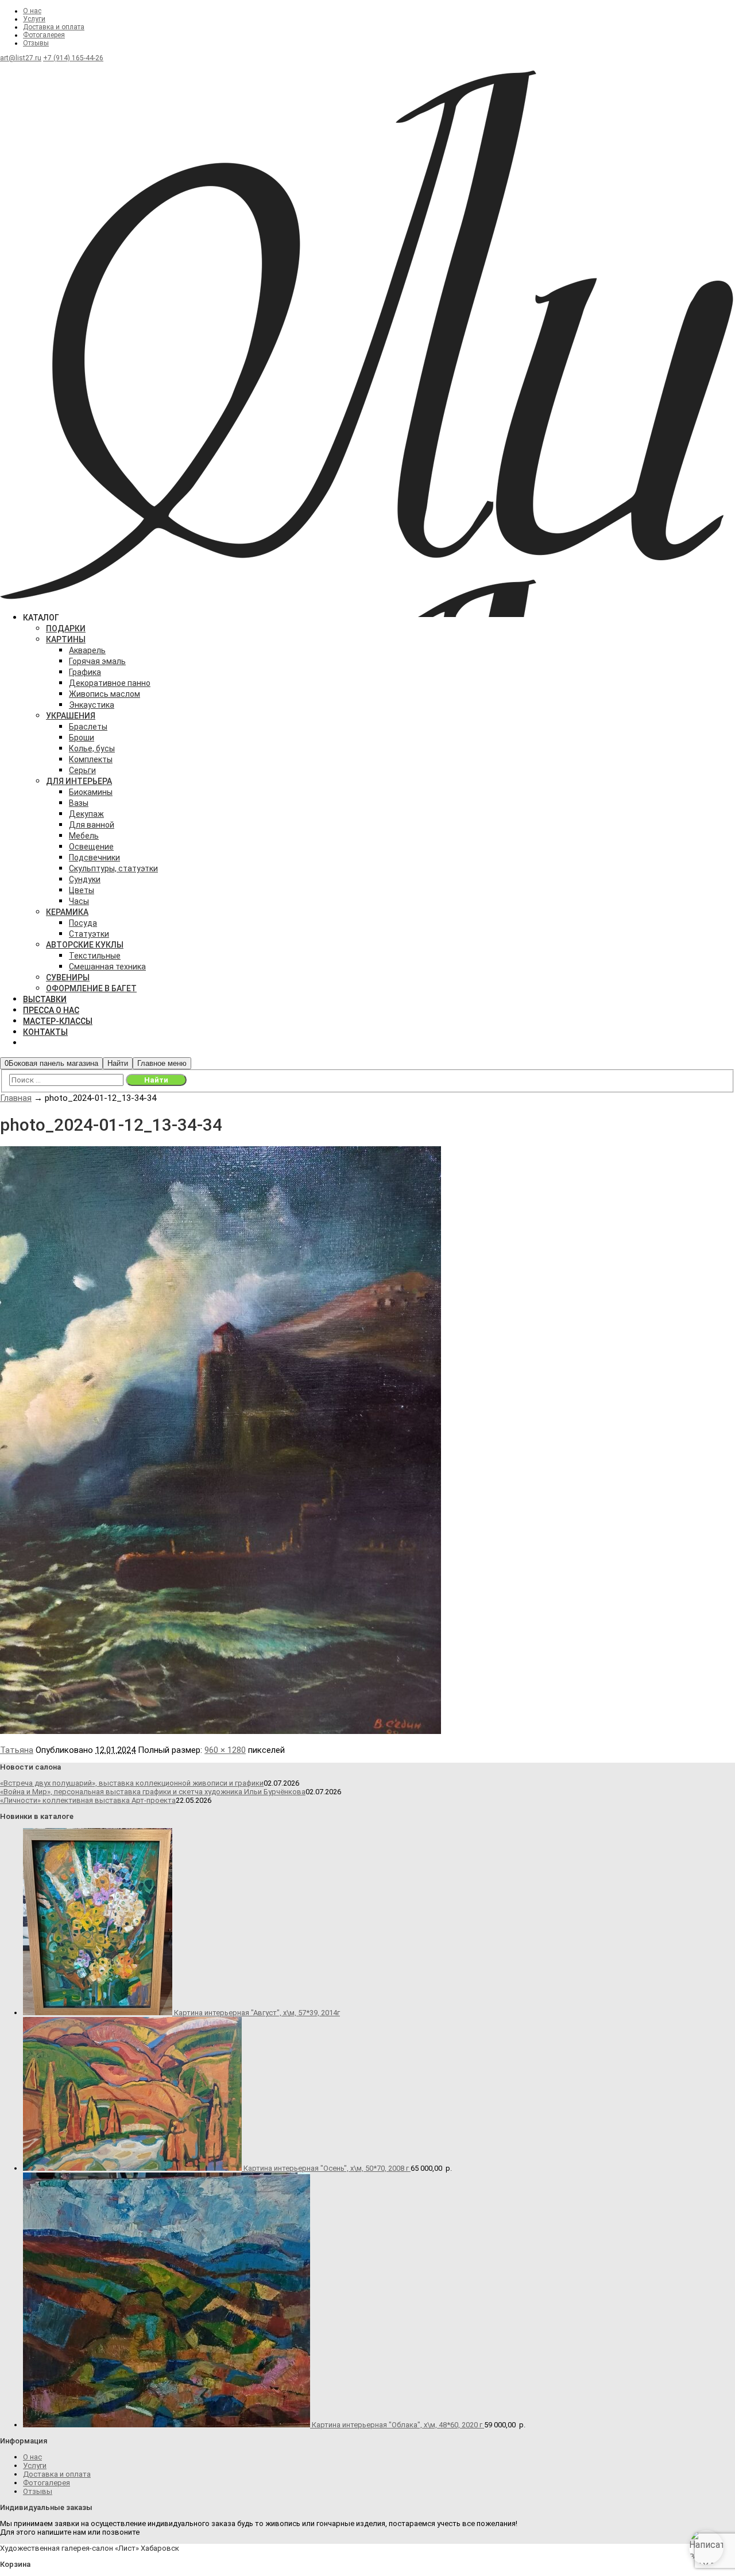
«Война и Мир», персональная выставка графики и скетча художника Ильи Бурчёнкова (153, 1792)
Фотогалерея (44, 35)
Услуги (34, 19)
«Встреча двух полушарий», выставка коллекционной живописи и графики (132, 1783)
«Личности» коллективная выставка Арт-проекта (88, 1800)
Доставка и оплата (54, 27)
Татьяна (17, 1750)
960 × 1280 (225, 1750)
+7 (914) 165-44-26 (73, 58)
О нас (32, 11)
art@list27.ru (21, 58)
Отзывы (36, 43)
